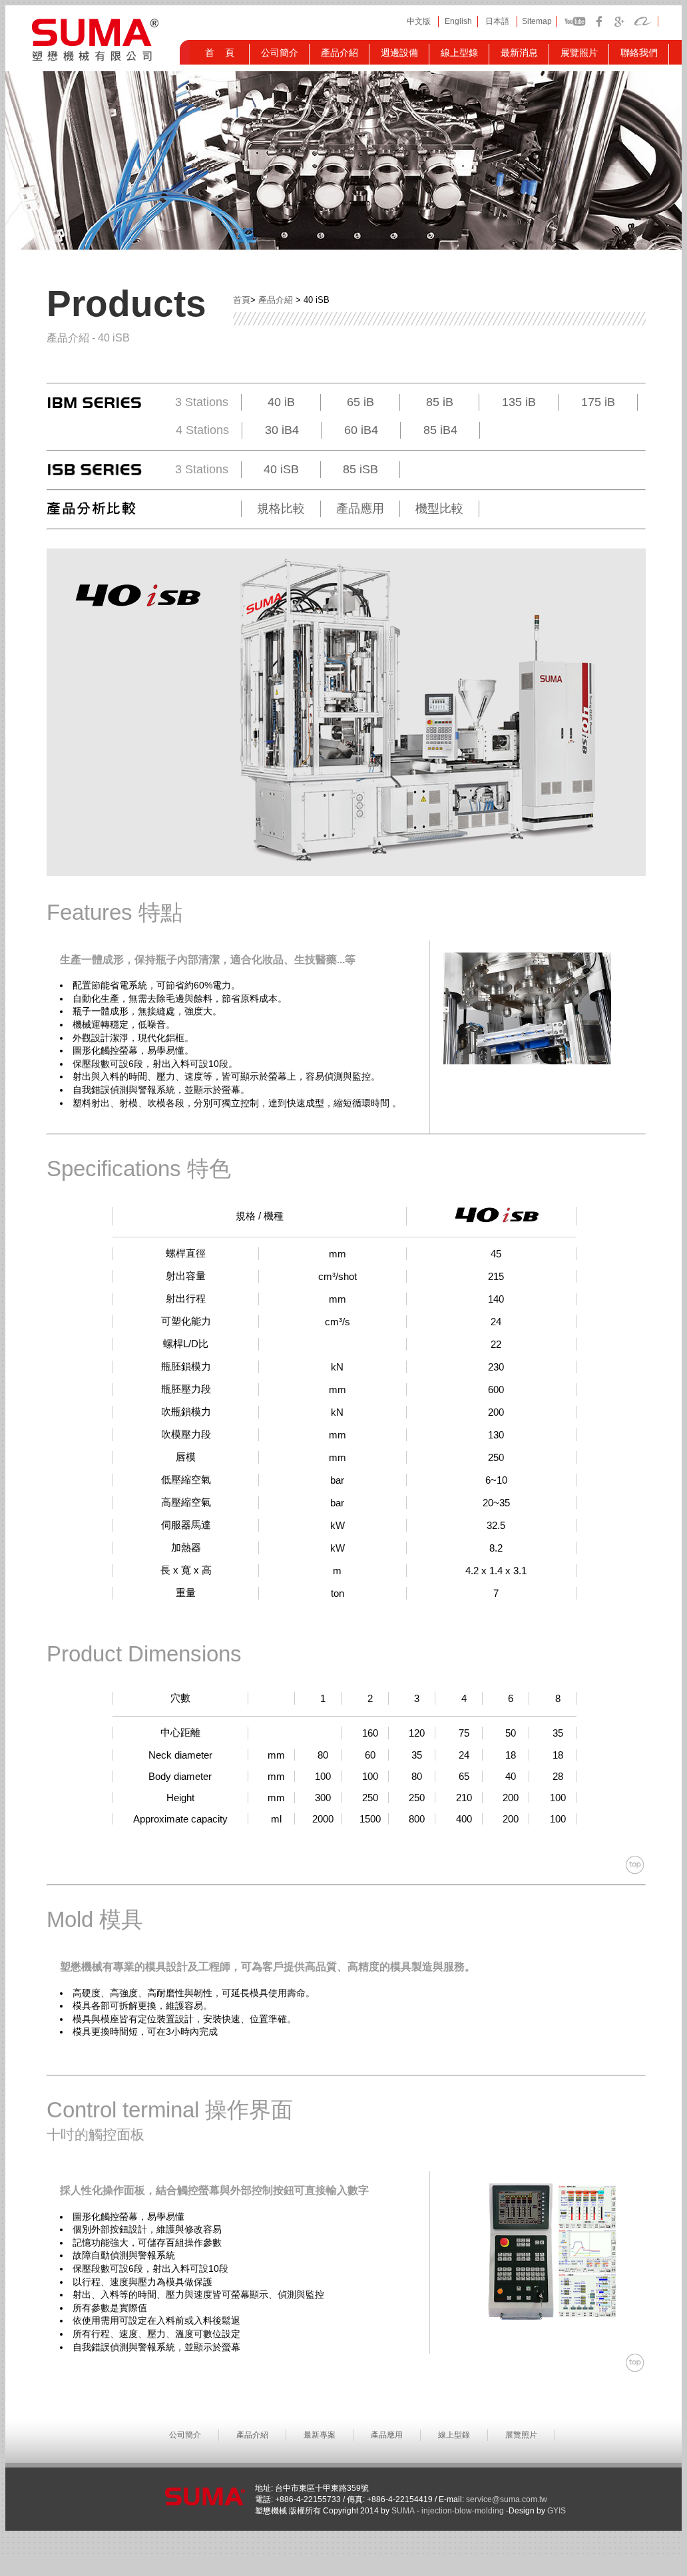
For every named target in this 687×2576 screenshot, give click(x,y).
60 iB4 (361, 430)
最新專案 (320, 2435)
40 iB (281, 402)
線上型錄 (454, 2435)
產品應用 (360, 509)
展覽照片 (521, 2435)
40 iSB (281, 469)
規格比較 (281, 509)
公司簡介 (185, 2435)
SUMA (404, 2511)
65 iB (360, 402)
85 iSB (360, 469)
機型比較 (439, 509)
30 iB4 (282, 430)
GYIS (556, 2511)
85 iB (440, 402)
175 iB (598, 402)
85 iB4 (440, 430)
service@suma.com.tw (507, 2499)
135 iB (519, 402)
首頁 (242, 300)
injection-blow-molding (463, 2511)
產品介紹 (276, 300)
